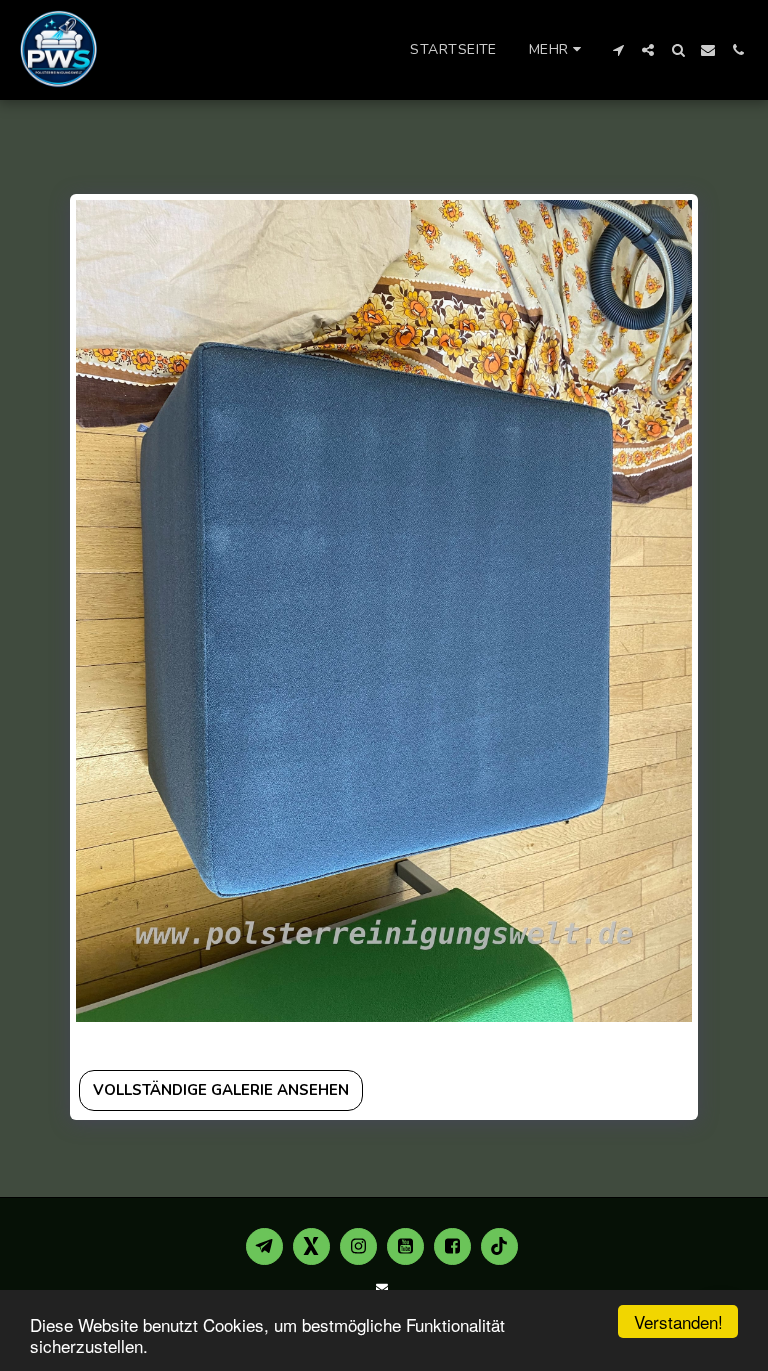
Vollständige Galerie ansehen (221, 1090)
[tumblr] (171, 1042)
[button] (618, 50)
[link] (250, 1042)
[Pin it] (145, 1042)
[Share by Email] (197, 1042)
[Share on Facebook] (92, 1042)
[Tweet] (118, 1042)
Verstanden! (678, 1321)
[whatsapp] (223, 1042)
